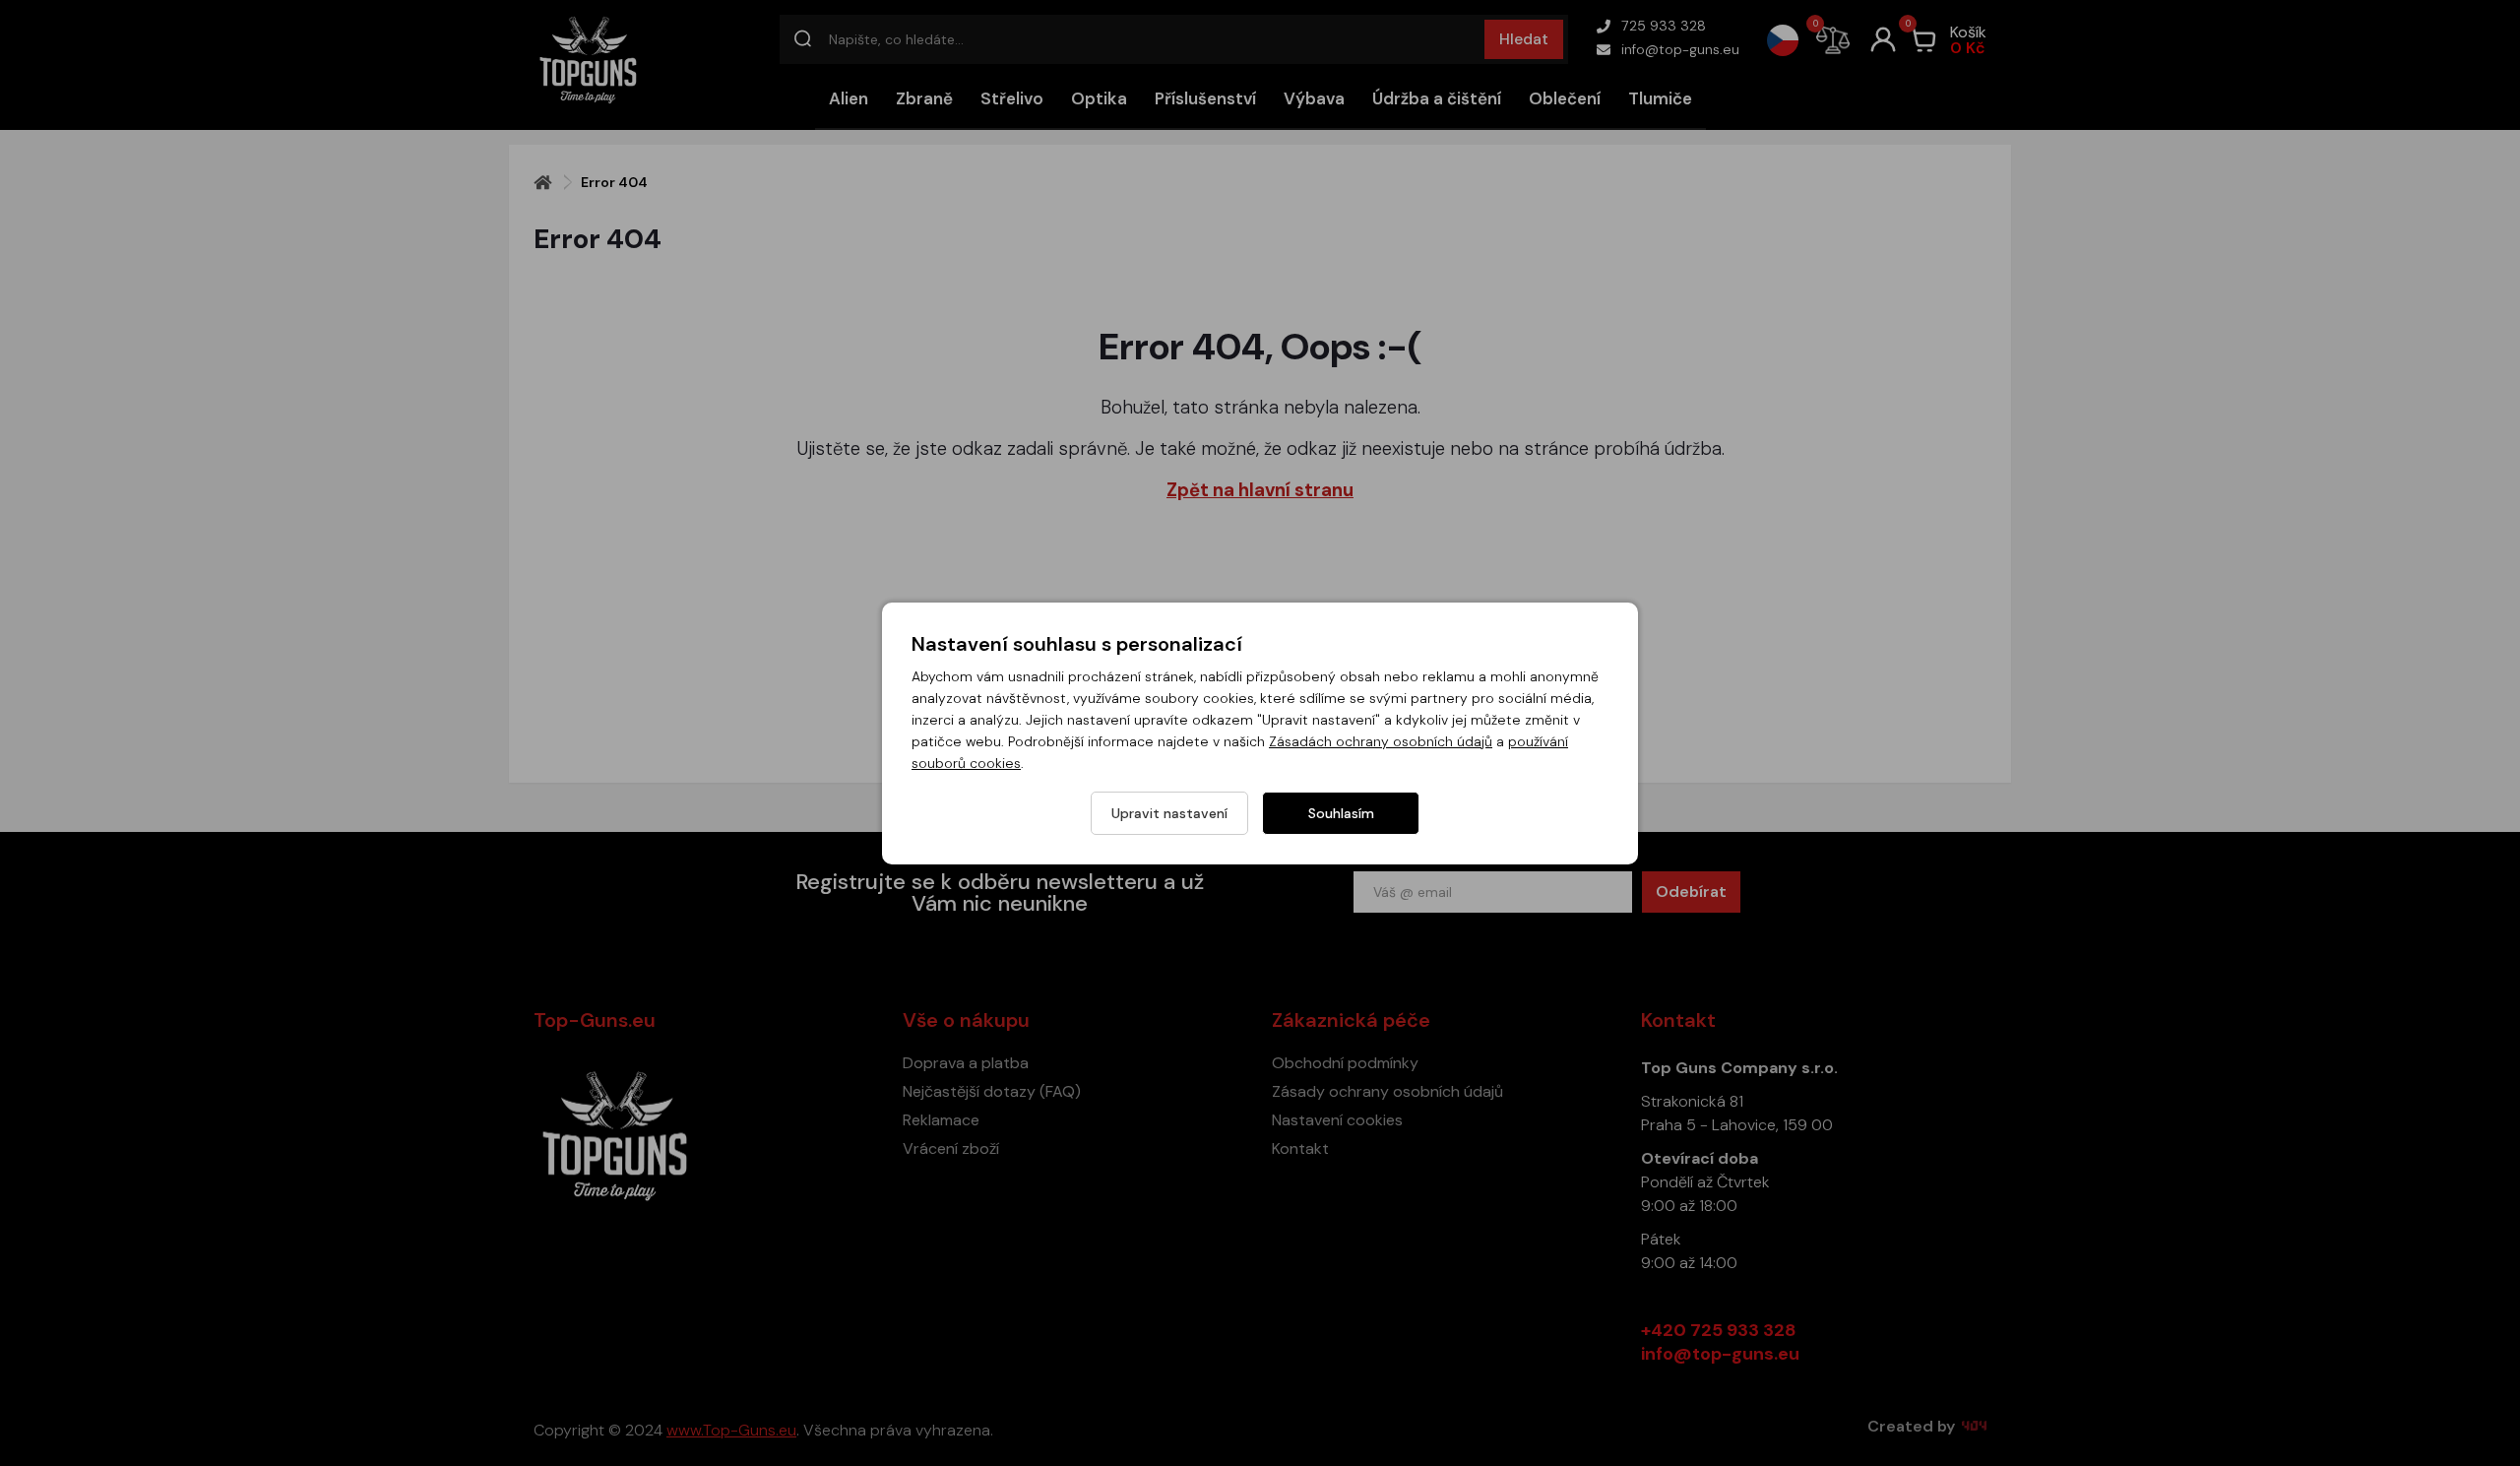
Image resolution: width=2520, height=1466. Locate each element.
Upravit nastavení (1169, 813)
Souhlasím (1341, 813)
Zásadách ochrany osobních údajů (1381, 741)
